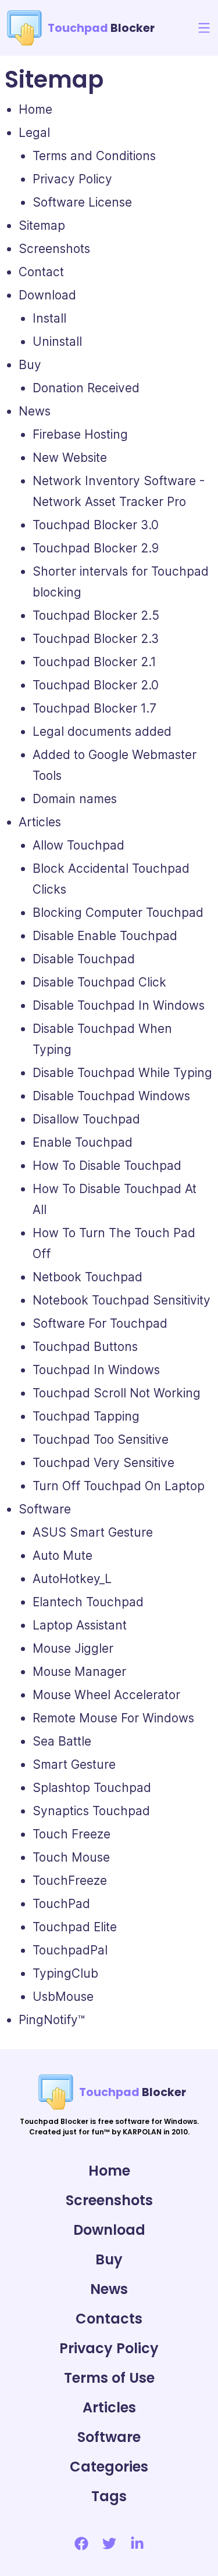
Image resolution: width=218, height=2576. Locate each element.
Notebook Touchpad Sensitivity (121, 1300)
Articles (40, 822)
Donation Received (86, 388)
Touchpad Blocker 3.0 (96, 525)
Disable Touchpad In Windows (119, 1005)
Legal (34, 133)
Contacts (109, 2319)
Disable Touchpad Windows (111, 1096)
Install (49, 318)
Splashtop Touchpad (92, 1788)
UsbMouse (63, 1997)
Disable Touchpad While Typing (122, 1073)
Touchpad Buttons (85, 1347)
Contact (41, 272)
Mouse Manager (79, 1672)
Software (45, 1509)
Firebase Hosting (80, 434)
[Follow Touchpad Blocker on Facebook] (81, 2544)
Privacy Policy (72, 179)
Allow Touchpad (78, 845)
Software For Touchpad (100, 1323)
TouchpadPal (70, 1950)
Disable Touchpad (84, 959)
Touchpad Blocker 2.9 (96, 548)
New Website (70, 458)
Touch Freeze (72, 1834)
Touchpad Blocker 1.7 (94, 708)
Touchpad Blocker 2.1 (94, 662)
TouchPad (61, 1904)
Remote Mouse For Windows (113, 1718)
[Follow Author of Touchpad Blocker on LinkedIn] (137, 2544)
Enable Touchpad (83, 1142)
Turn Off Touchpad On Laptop (119, 1486)
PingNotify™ (52, 2020)
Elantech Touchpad (88, 1602)
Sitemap (42, 225)
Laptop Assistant (80, 1625)
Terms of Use (109, 2378)
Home (35, 109)
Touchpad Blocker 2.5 (96, 615)
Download (47, 295)
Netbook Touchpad (87, 1277)
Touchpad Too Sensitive (101, 1439)
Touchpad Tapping (86, 1416)
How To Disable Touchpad (107, 1166)
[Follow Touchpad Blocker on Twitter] (109, 2544)
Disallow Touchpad (86, 1119)
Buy (30, 365)
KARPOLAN (142, 2132)
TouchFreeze (70, 1880)
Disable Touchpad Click (99, 982)
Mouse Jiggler (73, 1648)
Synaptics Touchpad (91, 1811)
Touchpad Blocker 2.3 (96, 639)
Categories (109, 2467)
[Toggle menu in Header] (204, 28)
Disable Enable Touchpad (105, 936)
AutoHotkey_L (72, 1579)
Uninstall (57, 342)
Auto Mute (62, 1556)
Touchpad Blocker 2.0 (96, 685)
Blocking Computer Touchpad (118, 913)
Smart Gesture (74, 1764)
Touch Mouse (71, 1857)
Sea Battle (62, 1741)
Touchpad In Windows (96, 1370)
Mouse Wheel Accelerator (106, 1695)
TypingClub (65, 1973)
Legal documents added (102, 731)
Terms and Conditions (94, 156)
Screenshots (54, 249)
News (35, 411)
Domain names (75, 799)
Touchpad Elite (75, 1927)
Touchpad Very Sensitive (103, 1463)
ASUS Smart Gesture (93, 1532)
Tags (109, 2496)
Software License (82, 202)
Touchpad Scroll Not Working (117, 1393)
